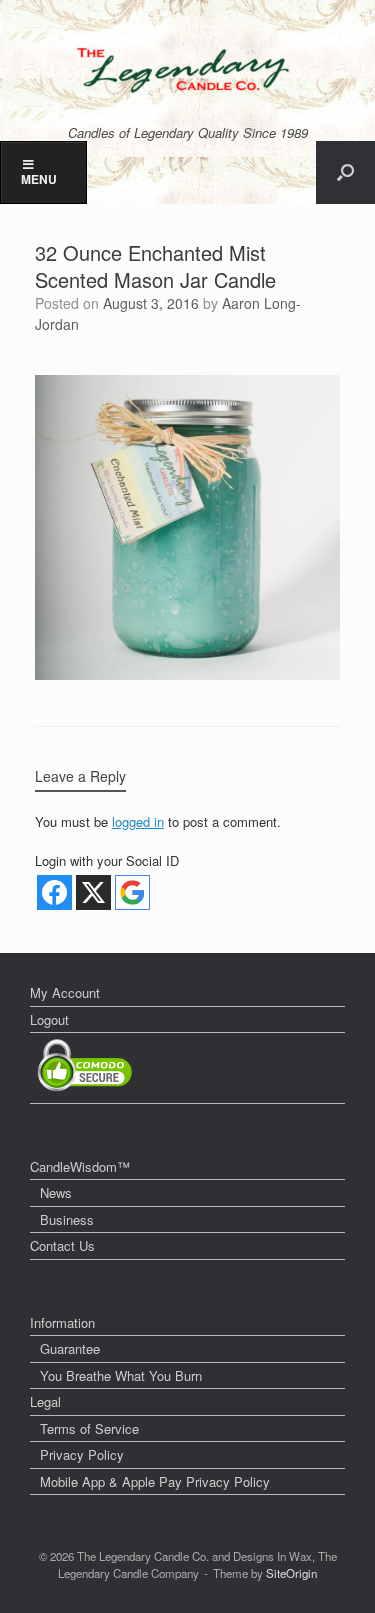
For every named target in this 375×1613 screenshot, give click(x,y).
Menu (39, 179)
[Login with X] (93, 892)
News (56, 1192)
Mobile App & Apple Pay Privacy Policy (155, 1481)
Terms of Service (89, 1428)
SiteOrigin (291, 1573)
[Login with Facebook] (54, 892)
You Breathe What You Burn (121, 1375)
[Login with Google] (132, 892)
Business (67, 1219)
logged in (138, 821)
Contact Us (62, 1245)
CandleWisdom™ (80, 1166)
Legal (45, 1401)
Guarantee (70, 1348)
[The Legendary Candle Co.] (187, 70)
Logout (49, 1019)
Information (62, 1322)
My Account (65, 992)
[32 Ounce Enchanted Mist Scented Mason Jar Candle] (187, 674)
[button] (345, 172)
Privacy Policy (82, 1454)
